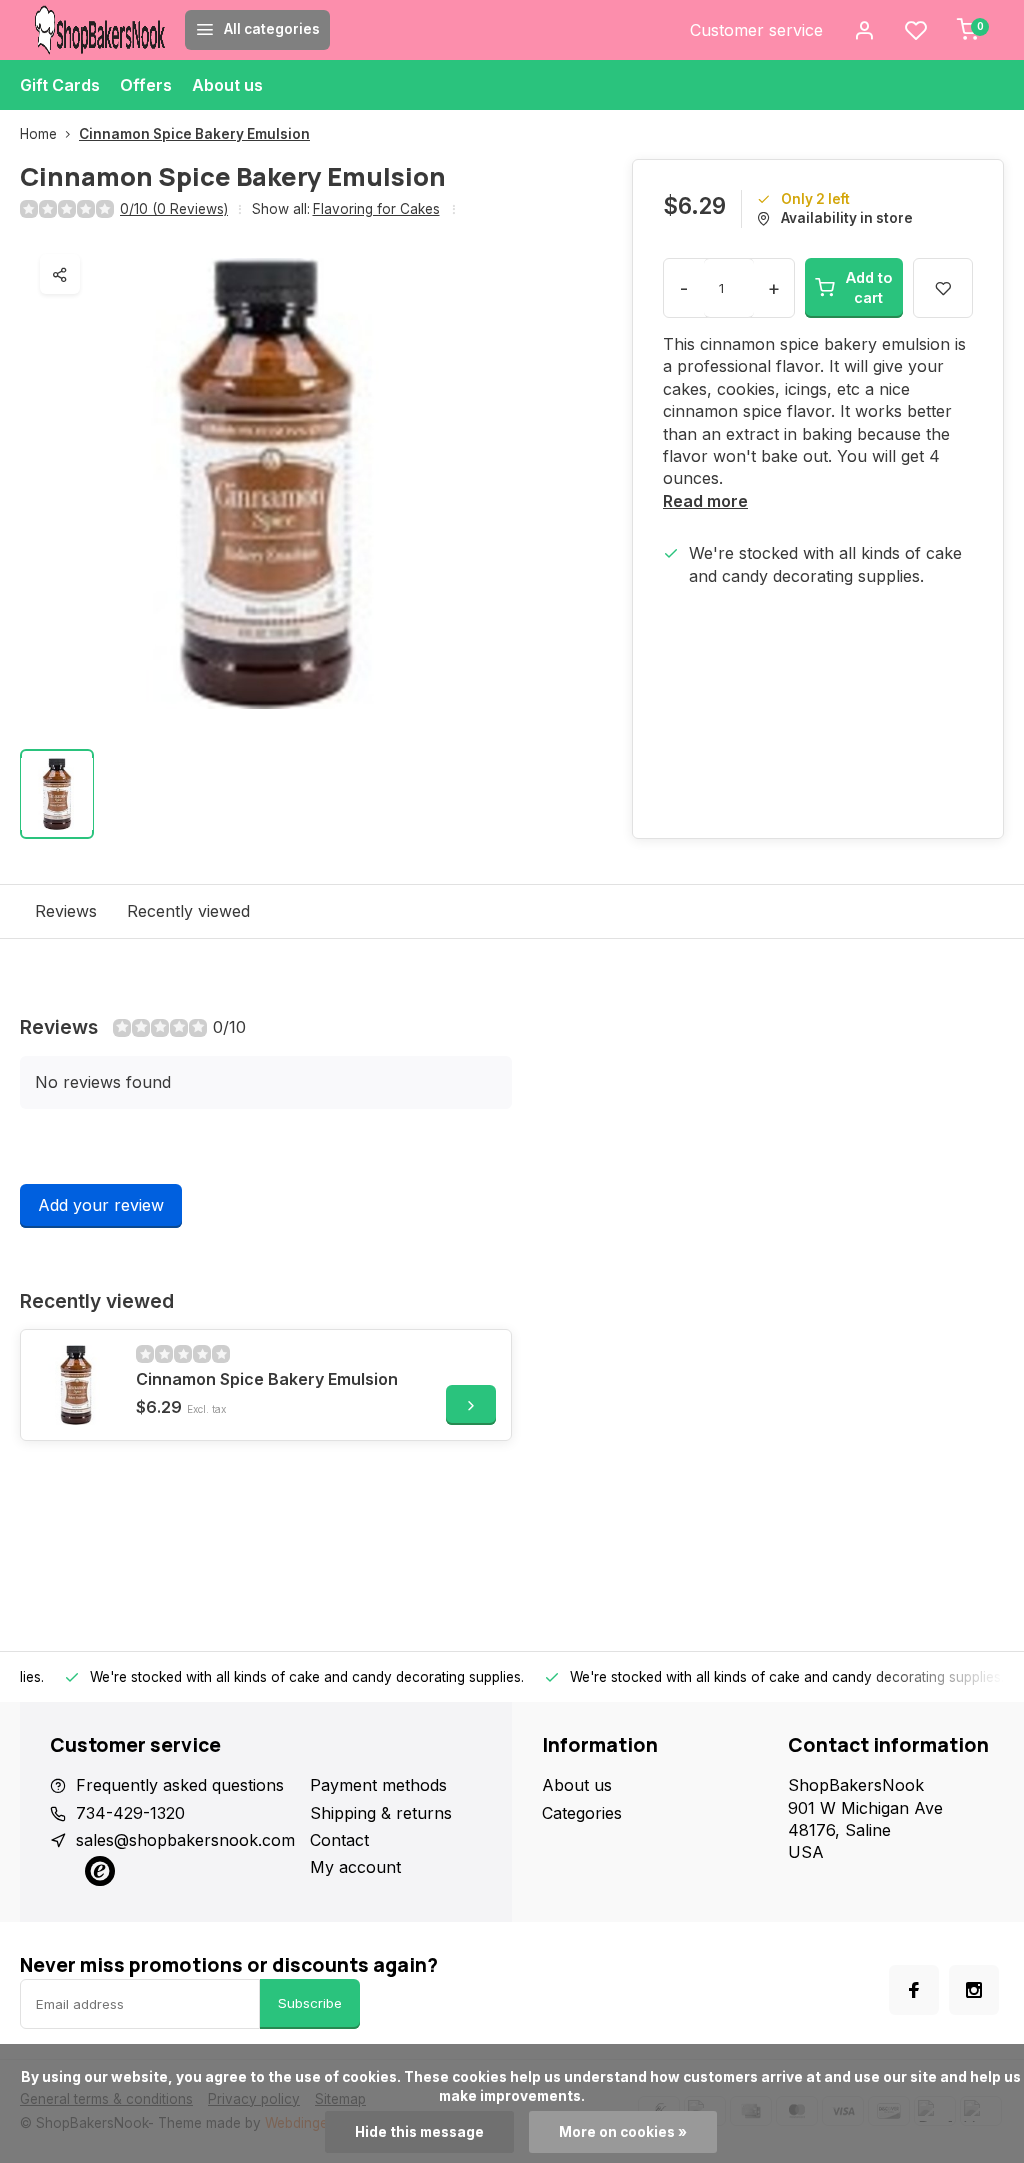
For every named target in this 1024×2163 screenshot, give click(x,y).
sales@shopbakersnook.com (185, 1840)
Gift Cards (60, 85)
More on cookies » (623, 2132)
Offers (146, 85)
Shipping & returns (381, 1813)
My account (355, 1867)
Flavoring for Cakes (376, 209)
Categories (582, 1813)
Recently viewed (188, 911)
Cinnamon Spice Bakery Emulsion (194, 134)
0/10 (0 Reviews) (174, 209)
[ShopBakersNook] (100, 30)
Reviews (66, 911)
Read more (705, 501)
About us (227, 85)
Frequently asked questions (180, 1785)
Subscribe (310, 2003)
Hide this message (419, 2132)
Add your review (101, 1205)
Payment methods (378, 1785)
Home (38, 134)
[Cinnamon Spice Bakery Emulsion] (76, 1385)
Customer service (756, 30)
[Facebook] (914, 1990)
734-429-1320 (130, 1813)
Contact (339, 1840)
